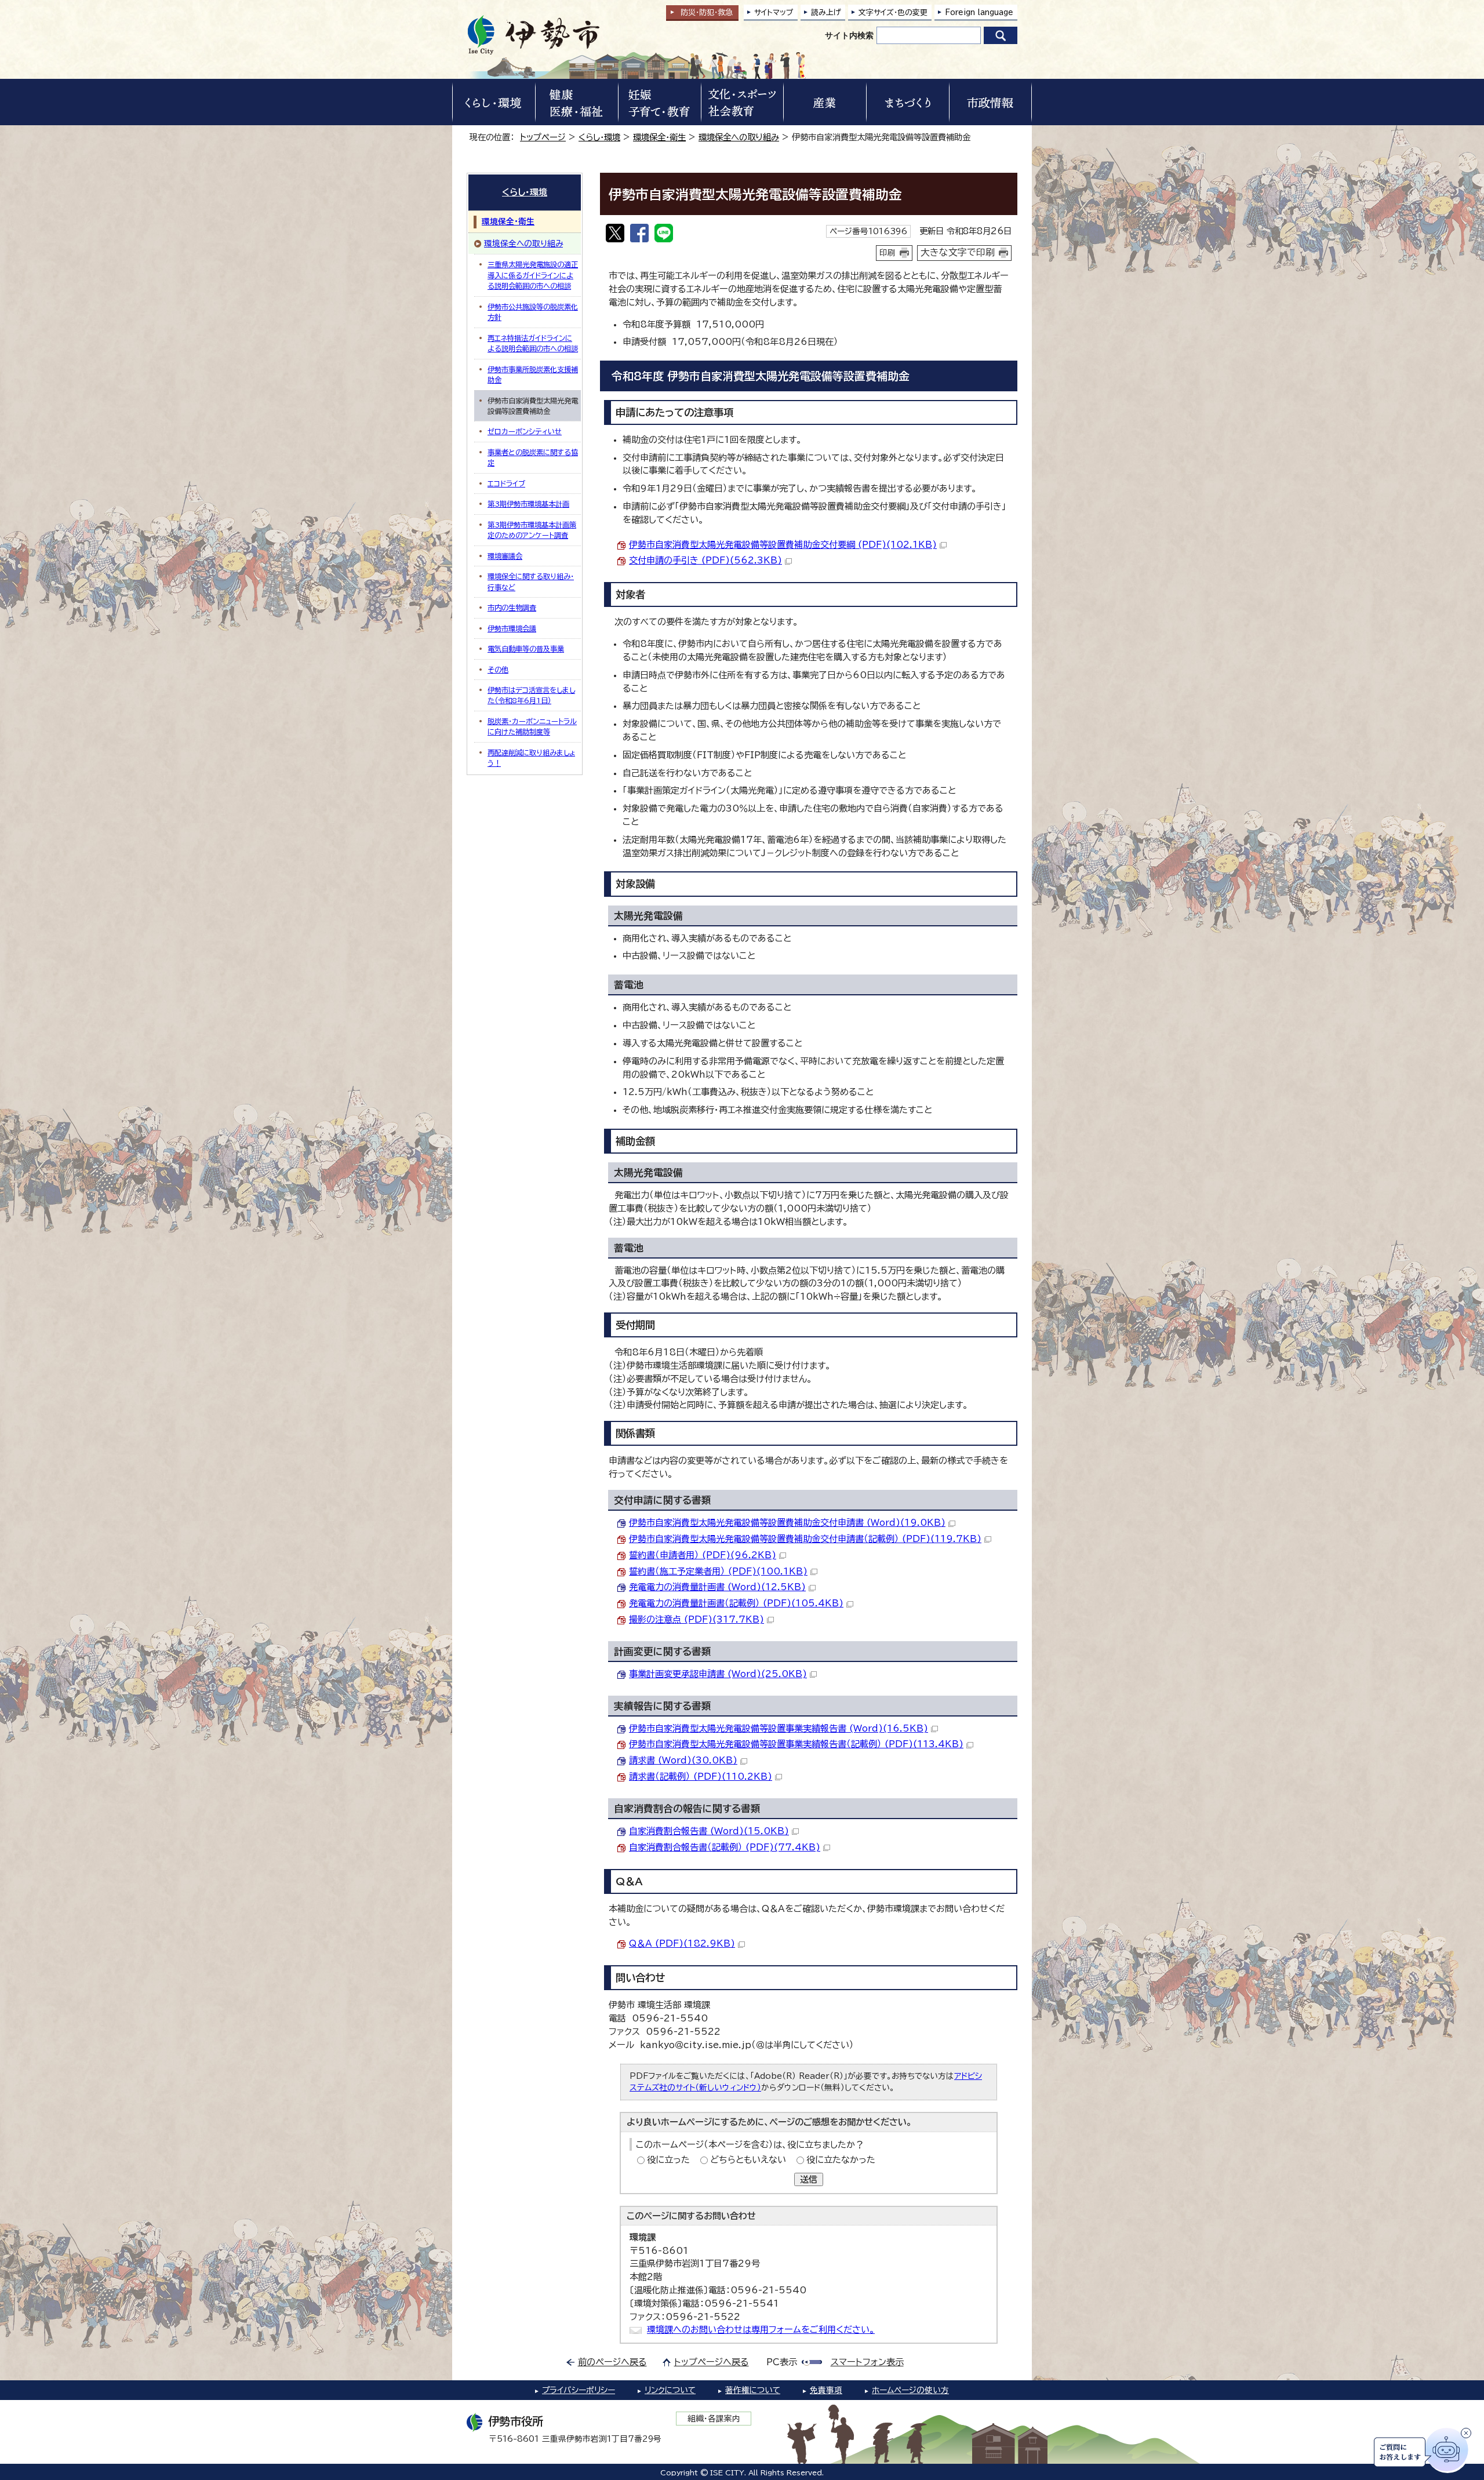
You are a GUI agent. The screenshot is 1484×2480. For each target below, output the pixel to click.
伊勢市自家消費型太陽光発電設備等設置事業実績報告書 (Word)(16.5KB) (779, 1728)
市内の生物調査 (512, 608)
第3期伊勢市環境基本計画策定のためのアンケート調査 (532, 530)
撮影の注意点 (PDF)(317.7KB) (696, 1619)
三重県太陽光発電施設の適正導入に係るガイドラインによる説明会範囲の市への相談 (533, 275)
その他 (498, 670)
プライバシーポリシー (579, 2390)
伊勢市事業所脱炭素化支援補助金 (533, 374)
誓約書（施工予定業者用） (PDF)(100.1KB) (718, 1571)
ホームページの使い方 (910, 2390)
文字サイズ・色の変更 (893, 12)
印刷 (888, 253)
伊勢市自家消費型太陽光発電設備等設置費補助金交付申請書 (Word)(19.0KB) (787, 1523)
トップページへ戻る (712, 2362)
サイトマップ (774, 12)
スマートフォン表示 (867, 2362)
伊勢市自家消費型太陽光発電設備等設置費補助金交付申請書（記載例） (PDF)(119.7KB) (805, 1539)
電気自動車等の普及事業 (526, 649)
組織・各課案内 (714, 2419)
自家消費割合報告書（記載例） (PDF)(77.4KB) (725, 1847)
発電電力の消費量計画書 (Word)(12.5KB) (717, 1587)
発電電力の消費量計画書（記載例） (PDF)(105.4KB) (736, 1603)
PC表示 (782, 2362)
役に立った (668, 2160)
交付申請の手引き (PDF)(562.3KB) (705, 560)
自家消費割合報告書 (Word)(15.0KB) (709, 1831)
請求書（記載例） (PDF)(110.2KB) (701, 1777)
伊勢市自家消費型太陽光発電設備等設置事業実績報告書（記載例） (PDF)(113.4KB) (796, 1744)
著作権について (753, 2390)
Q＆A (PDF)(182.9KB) (682, 1943)
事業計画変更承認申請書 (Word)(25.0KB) (718, 1674)
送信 (809, 2179)
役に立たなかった (841, 2160)
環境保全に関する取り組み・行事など (531, 581)
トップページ (543, 137)
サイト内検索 (849, 35)
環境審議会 (505, 556)
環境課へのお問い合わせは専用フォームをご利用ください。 (761, 2330)
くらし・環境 (599, 137)
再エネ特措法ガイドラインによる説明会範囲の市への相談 (533, 343)
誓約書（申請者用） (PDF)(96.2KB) (703, 1555)
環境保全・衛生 (659, 137)
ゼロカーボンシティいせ (525, 431)
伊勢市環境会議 (512, 628)
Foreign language (979, 12)
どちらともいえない (748, 2160)
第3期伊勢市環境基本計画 (528, 504)
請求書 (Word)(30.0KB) (683, 1760)
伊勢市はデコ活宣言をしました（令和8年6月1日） (531, 695)
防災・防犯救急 (707, 12)
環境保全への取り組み (739, 137)
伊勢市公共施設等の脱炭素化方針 (533, 312)
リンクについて (670, 2390)
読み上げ (826, 12)
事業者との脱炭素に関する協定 (533, 457)
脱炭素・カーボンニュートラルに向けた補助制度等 (532, 726)
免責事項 (826, 2390)
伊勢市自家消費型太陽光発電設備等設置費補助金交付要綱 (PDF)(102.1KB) (783, 545)
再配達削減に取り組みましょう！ (531, 758)
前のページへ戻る (612, 2362)
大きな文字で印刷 (958, 252)
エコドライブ (506, 483)
